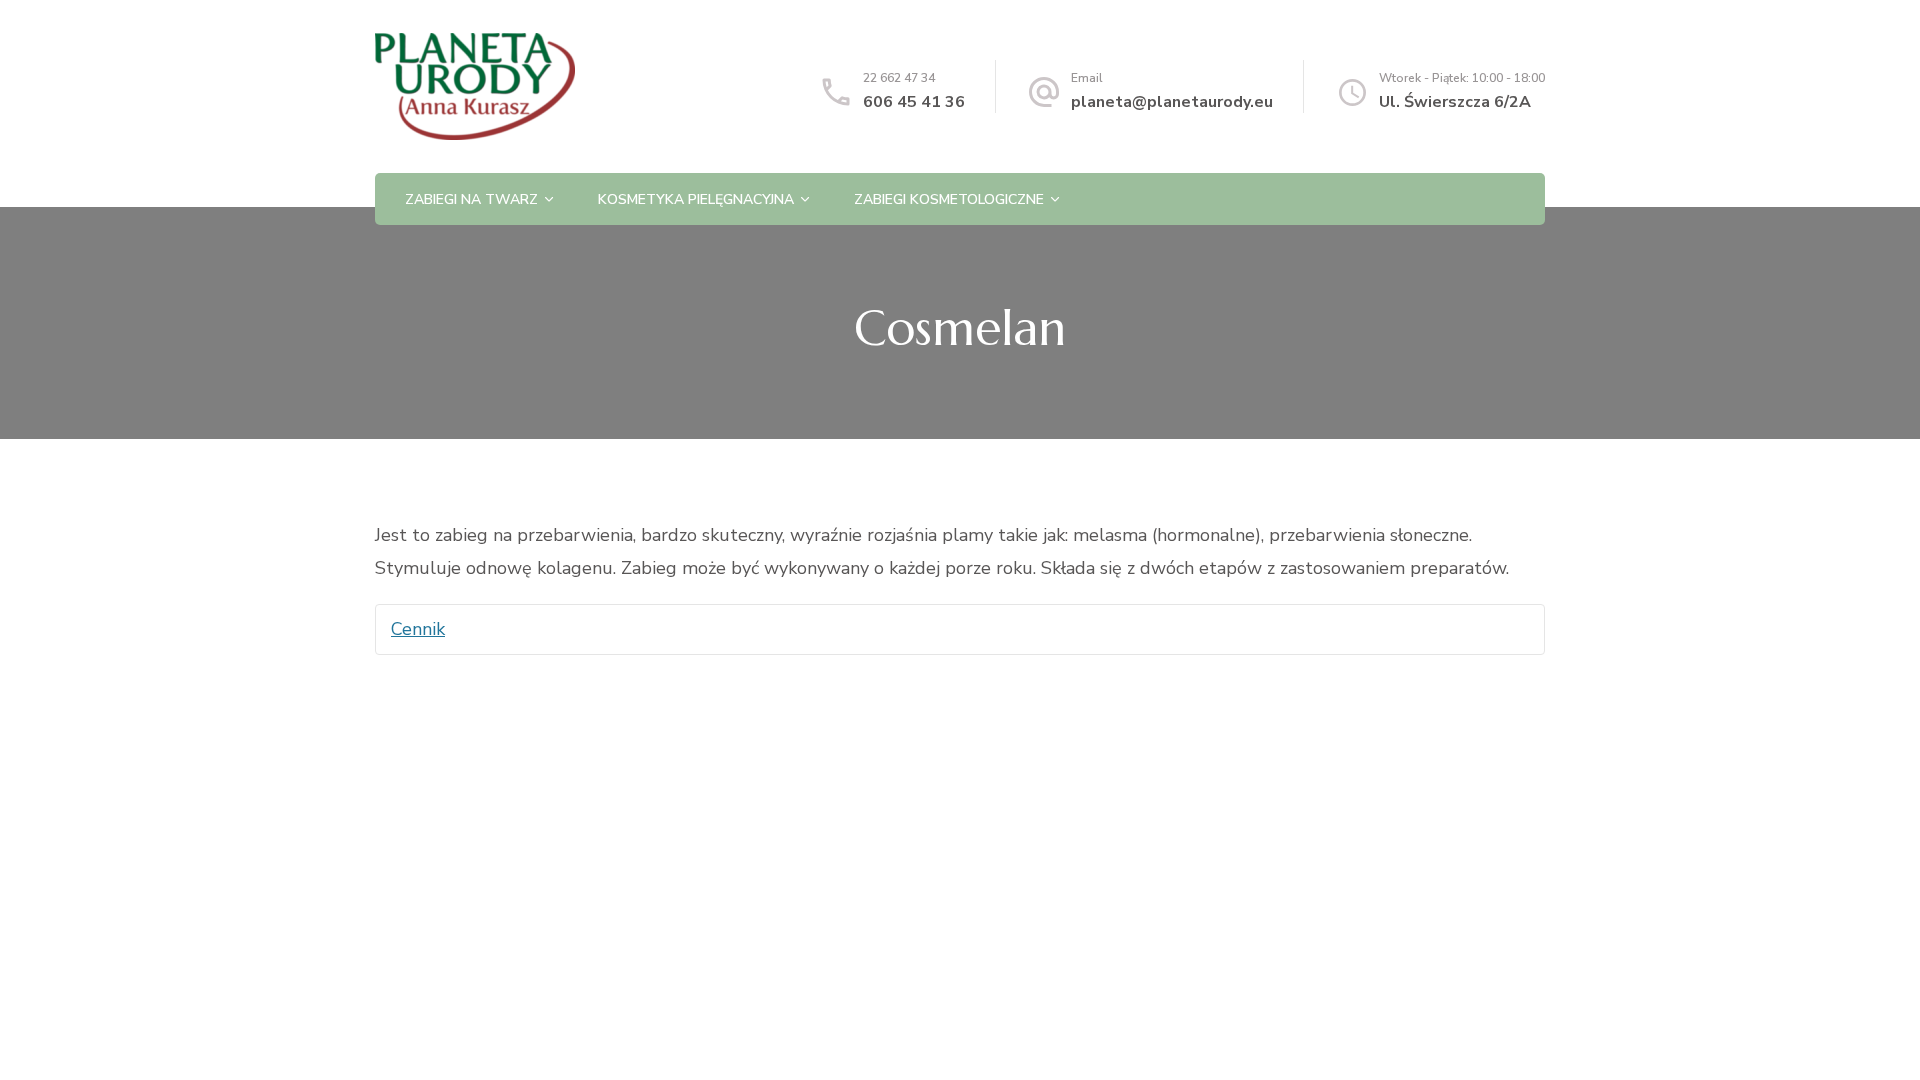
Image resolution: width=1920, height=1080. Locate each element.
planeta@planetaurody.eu (1172, 102)
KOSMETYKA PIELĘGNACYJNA (696, 199)
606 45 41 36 (914, 102)
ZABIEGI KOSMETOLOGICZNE (949, 199)
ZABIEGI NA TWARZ (471, 199)
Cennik (418, 629)
